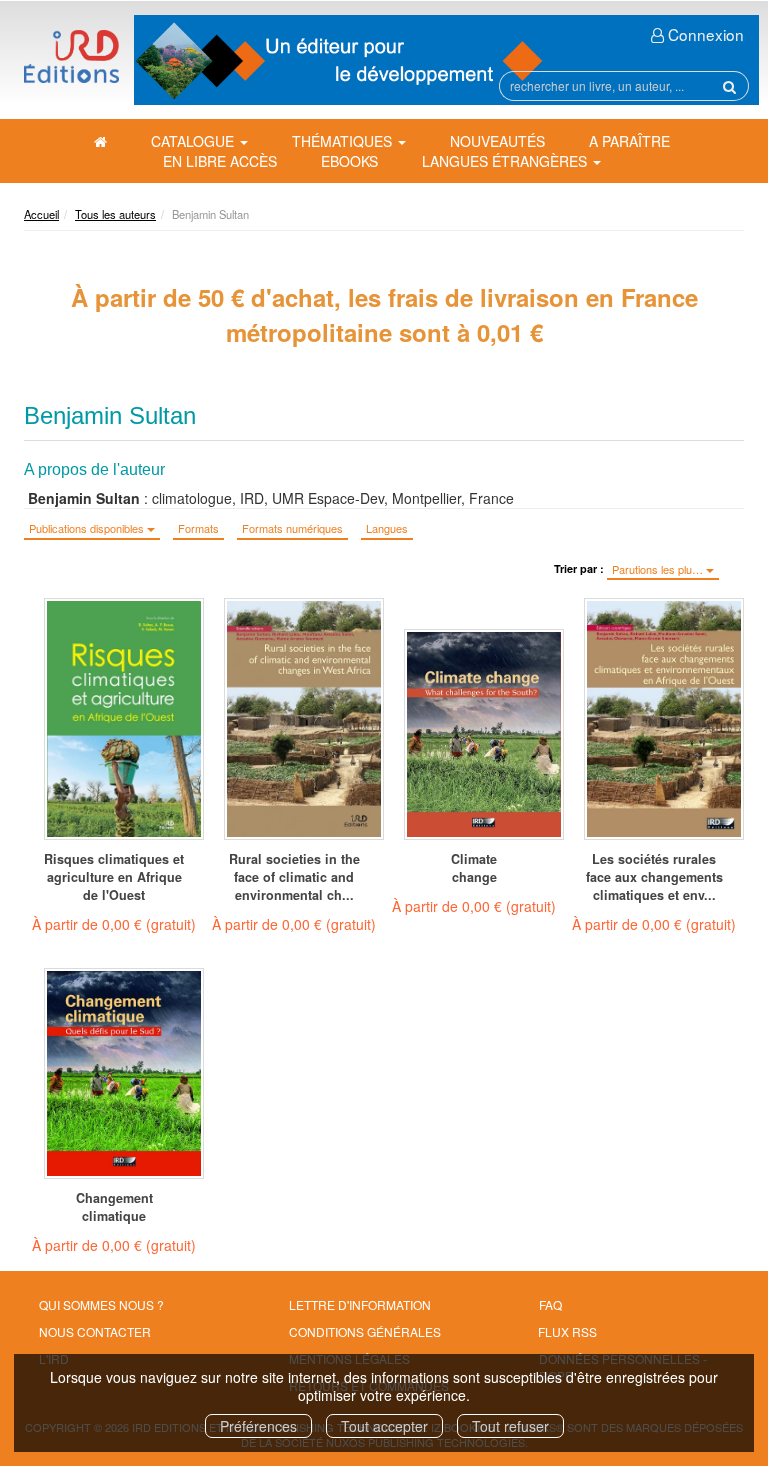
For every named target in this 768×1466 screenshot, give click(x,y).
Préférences (258, 1426)
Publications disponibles (88, 528)
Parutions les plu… (659, 569)
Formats (198, 528)
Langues (387, 528)
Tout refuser (510, 1426)
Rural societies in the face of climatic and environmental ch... (294, 877)
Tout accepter (384, 1426)
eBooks (349, 161)
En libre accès (220, 161)
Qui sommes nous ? (101, 1304)
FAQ (550, 1304)
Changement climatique (114, 1207)
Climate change (474, 868)
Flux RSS (567, 1331)
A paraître (629, 141)
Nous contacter (95, 1331)
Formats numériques (292, 528)
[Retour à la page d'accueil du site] (71, 56)
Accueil (41, 214)
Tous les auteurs (115, 214)
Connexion (704, 34)
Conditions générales (365, 1331)
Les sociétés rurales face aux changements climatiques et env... (654, 877)
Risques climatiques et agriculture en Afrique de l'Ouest (114, 877)
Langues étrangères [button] (506, 161)
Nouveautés (497, 141)
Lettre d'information (360, 1304)
